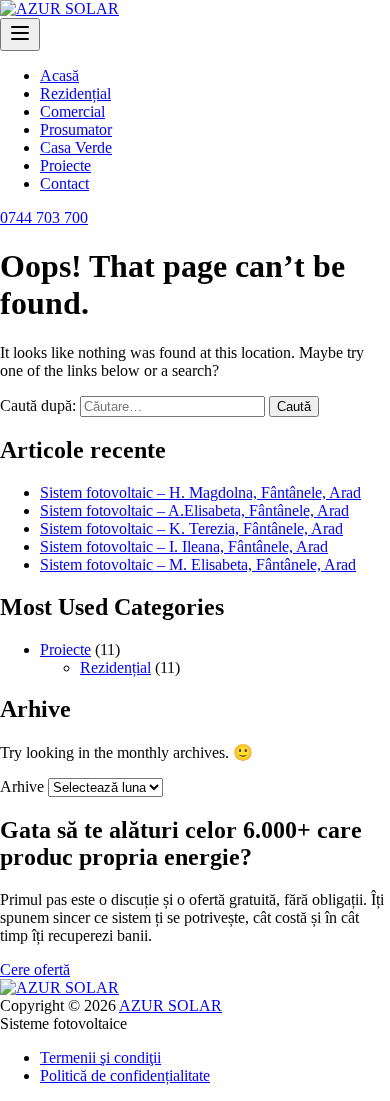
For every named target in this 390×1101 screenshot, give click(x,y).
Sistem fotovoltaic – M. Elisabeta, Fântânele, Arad (198, 564)
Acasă (59, 75)
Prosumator (76, 129)
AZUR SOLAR (170, 1005)
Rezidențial (75, 93)
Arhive (22, 786)
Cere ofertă (35, 969)
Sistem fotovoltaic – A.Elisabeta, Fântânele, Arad (194, 510)
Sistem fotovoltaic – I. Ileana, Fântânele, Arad (184, 546)
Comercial (72, 111)
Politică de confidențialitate (125, 1075)
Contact (64, 183)
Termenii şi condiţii (100, 1057)
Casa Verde (76, 147)
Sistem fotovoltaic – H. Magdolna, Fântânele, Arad (200, 492)
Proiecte (65, 165)
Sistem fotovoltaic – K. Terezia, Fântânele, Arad (191, 528)
